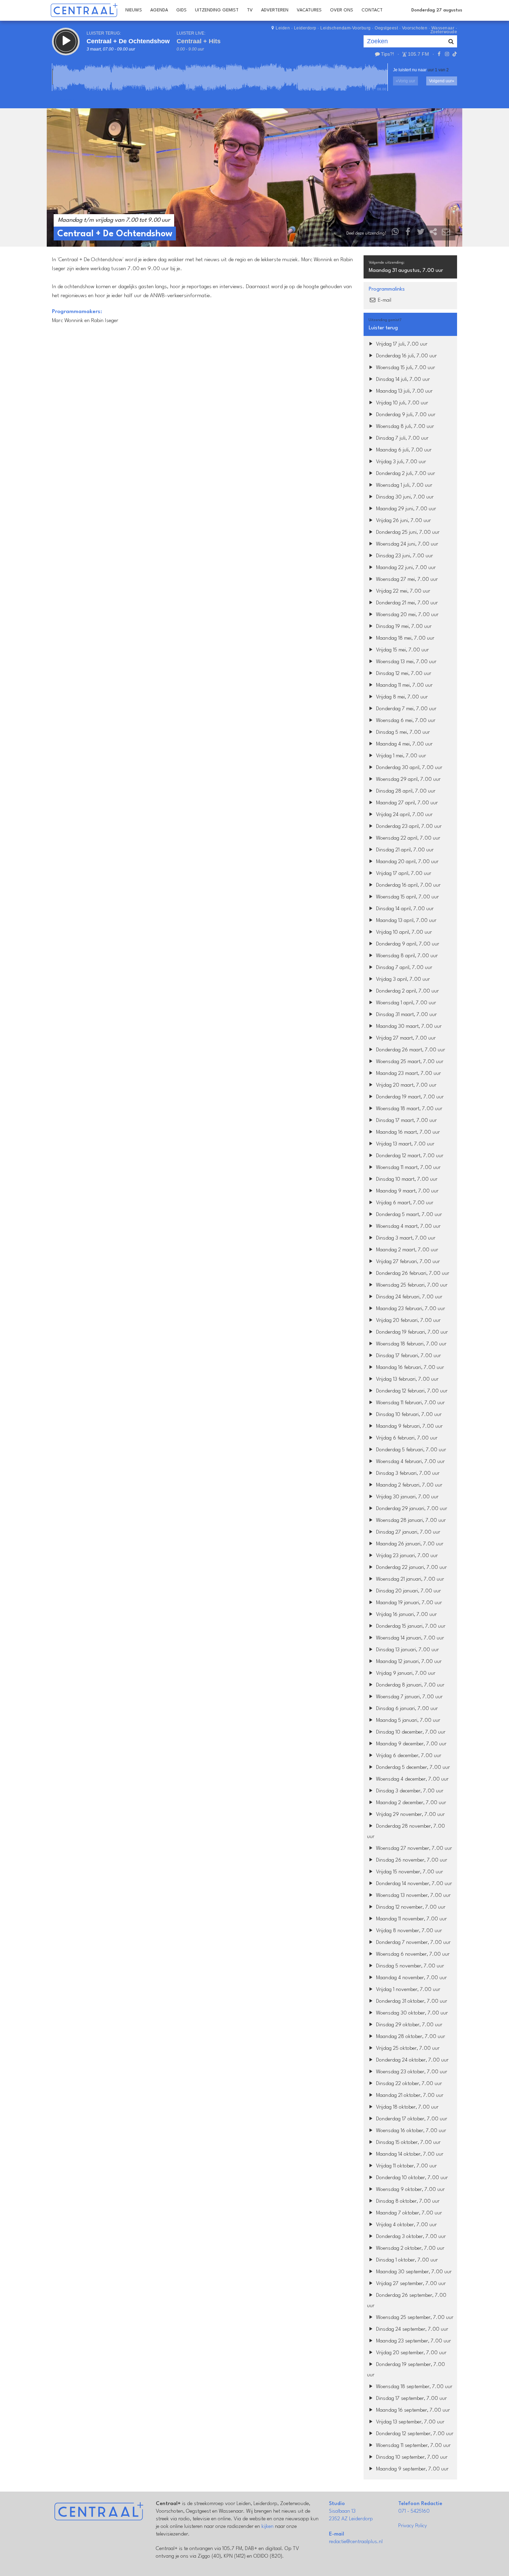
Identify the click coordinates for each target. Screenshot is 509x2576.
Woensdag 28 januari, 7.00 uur (410, 1521)
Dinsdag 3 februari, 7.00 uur (407, 1474)
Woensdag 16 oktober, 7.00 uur (410, 2131)
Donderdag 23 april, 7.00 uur (408, 827)
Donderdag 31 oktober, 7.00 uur (411, 2002)
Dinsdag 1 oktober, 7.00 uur (406, 2260)
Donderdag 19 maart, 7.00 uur (409, 1097)
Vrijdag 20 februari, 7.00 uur (408, 1321)
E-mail (384, 300)
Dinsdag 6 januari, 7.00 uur (406, 1709)
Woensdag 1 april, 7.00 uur (405, 1003)
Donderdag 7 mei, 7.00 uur (405, 709)
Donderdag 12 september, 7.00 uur (414, 2434)
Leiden (283, 28)
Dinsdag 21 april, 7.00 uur (404, 850)
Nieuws (134, 10)
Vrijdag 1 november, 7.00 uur (407, 1990)
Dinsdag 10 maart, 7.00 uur (406, 1180)
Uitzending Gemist (217, 10)
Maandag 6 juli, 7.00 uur (403, 450)
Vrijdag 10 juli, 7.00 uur (401, 403)
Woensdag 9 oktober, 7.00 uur (410, 2190)
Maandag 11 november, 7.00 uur (411, 1919)
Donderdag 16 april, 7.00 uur (408, 885)
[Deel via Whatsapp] (395, 233)
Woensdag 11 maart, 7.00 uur (408, 1168)
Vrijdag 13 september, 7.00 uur (409, 2422)
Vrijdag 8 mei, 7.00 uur (401, 697)
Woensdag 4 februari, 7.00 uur (410, 1462)
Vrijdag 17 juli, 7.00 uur (401, 344)
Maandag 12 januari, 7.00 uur (408, 1662)
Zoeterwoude (444, 32)
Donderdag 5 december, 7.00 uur (412, 1768)
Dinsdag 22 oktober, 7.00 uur (408, 2084)
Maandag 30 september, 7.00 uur (413, 2272)
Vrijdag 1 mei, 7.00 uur (400, 756)
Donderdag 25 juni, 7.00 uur (407, 533)
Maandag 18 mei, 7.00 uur (404, 638)
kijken (267, 2527)
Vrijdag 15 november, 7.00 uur (409, 1872)
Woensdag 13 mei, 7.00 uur (405, 662)
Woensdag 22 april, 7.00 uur (407, 838)
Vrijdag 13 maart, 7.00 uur (404, 1144)
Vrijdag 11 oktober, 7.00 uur (406, 2166)
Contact (372, 10)
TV (250, 10)
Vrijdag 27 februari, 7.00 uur (407, 1262)
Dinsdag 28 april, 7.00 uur (405, 791)
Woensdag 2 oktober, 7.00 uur (409, 2249)
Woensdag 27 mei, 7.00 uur (406, 580)
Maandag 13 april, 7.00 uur (405, 921)
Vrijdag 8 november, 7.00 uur (408, 1931)
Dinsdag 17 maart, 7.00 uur (406, 1121)
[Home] (84, 10)
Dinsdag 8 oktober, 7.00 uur (407, 2202)
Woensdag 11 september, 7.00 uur (413, 2446)
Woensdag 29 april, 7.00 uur (408, 780)
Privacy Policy (413, 2526)
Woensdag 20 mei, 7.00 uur (407, 615)
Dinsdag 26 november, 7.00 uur (411, 1860)
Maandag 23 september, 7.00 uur (413, 2341)
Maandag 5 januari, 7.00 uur (407, 1721)
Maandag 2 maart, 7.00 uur (406, 1250)
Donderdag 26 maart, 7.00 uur (410, 1050)
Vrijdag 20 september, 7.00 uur (410, 2353)
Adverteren (275, 10)
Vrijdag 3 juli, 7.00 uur (400, 462)
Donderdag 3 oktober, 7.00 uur (410, 2237)
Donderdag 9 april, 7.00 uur (407, 944)
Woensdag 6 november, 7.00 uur (412, 1954)
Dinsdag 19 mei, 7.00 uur (403, 627)
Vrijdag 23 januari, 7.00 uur (406, 1556)
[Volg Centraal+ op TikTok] (454, 54)
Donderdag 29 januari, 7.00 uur (411, 1509)
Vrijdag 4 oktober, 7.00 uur (406, 2225)
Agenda (159, 10)
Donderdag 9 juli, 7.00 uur (405, 415)
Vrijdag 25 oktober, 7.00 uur (407, 2049)
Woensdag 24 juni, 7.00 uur (406, 544)
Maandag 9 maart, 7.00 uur (407, 1191)
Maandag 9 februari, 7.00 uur (409, 1427)
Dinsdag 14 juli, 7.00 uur (402, 380)
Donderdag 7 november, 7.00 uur (413, 1943)
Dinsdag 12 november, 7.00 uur (410, 1907)
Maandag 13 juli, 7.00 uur (404, 391)
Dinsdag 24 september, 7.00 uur (411, 2330)
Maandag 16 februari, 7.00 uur (409, 1368)
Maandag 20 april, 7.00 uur (407, 862)
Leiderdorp (305, 28)
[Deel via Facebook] (408, 233)
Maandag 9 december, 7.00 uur (410, 1744)
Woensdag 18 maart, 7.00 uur (408, 1109)
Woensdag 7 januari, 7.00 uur (409, 1697)
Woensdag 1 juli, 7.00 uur (403, 486)
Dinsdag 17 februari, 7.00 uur (408, 1356)
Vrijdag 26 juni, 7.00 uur (403, 521)
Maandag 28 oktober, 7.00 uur (410, 2037)
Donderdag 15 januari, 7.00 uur (410, 1627)
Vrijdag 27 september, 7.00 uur (410, 2284)
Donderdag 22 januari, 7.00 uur (411, 1568)
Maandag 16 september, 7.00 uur (412, 2410)
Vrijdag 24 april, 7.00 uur (404, 815)
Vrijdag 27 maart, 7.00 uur (405, 1038)
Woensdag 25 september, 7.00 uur (414, 2318)
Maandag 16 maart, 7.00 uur (407, 1132)
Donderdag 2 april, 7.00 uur (407, 991)
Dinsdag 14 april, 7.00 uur (404, 909)
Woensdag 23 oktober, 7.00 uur (411, 2072)
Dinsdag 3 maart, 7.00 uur (405, 1238)
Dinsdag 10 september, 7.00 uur (411, 2458)
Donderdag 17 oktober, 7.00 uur (411, 2119)
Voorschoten (415, 28)
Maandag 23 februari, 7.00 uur (410, 1309)
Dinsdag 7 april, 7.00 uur (403, 968)
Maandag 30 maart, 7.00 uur (408, 1027)
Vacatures (309, 10)
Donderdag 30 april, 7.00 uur (408, 768)
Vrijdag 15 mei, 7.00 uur (402, 650)
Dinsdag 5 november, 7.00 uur (409, 1966)
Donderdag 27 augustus (437, 10)
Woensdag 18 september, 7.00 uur (413, 2387)
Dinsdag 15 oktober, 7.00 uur (408, 2143)
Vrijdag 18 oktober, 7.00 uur (407, 2107)
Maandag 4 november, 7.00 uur (411, 1978)
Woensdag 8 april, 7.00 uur (406, 956)
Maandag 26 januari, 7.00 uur (409, 1544)
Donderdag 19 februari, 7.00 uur (411, 1332)
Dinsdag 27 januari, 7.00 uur (407, 1532)
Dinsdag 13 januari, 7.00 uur (407, 1650)
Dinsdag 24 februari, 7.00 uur (408, 1297)
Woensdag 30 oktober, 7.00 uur (411, 2013)
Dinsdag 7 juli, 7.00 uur (401, 439)
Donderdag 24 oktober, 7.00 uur (412, 2060)
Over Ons (342, 10)
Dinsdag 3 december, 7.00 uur (409, 1791)
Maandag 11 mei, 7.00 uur (404, 686)
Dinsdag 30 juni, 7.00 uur (404, 497)
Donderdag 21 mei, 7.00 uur (406, 603)
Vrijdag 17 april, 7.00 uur (403, 874)
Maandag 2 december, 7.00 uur (410, 1803)
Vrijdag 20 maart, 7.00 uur (405, 1085)
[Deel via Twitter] (421, 233)
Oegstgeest (386, 28)
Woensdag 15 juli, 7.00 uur (405, 368)
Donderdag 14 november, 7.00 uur (413, 1884)
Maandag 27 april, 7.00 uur (406, 803)
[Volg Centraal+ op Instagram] (447, 54)
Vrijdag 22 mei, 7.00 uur (402, 591)
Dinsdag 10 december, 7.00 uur (410, 1732)
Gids (181, 10)
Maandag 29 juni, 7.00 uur (405, 509)
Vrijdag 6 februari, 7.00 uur (406, 1438)
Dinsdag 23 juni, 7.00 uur (404, 556)
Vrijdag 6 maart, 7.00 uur (404, 1203)
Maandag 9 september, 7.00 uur (412, 2469)
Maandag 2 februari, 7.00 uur (408, 1485)
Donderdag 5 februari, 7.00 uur (410, 1450)
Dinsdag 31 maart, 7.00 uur (406, 1015)
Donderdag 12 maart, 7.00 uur (409, 1156)
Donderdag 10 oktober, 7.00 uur (411, 2178)
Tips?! (387, 54)
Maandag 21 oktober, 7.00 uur (409, 2096)
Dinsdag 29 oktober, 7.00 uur (408, 2025)
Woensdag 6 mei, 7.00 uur (405, 721)
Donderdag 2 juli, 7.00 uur (405, 474)
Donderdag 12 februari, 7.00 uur (411, 1391)
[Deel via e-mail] (446, 233)
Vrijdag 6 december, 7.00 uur (408, 1756)
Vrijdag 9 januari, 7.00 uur (405, 1674)
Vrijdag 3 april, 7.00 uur (402, 980)
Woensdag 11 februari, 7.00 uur (410, 1403)
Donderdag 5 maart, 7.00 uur (408, 1215)
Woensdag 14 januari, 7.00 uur (409, 1638)
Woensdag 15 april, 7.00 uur (407, 897)
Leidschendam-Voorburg (346, 28)
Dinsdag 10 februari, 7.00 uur (408, 1415)
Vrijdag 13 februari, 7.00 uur (407, 1380)
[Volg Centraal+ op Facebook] (439, 54)
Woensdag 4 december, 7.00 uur (412, 1779)
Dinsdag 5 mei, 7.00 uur (402, 733)
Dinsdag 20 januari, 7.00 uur (408, 1591)
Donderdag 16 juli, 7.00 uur (406, 356)
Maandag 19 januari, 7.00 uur (408, 1603)
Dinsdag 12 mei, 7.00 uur (403, 674)
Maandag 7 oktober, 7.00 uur (408, 2213)
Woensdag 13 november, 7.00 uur (413, 1896)
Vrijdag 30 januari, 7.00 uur (407, 1497)
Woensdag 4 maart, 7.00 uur (408, 1227)
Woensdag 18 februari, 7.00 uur (410, 1344)
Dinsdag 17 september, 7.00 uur (411, 2399)
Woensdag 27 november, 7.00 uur (413, 1849)
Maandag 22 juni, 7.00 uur (405, 568)
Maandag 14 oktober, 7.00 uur (409, 2154)
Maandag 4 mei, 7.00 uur (404, 744)
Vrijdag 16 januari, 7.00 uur (406, 1615)
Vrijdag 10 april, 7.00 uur (403, 933)
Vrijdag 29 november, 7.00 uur (410, 1815)
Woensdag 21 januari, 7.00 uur (409, 1579)
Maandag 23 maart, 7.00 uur (408, 1074)
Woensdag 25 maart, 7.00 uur (409, 1062)
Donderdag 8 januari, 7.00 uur (409, 1685)
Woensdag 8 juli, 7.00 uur (404, 427)
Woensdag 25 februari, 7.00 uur (411, 1285)
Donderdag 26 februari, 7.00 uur (412, 1274)
